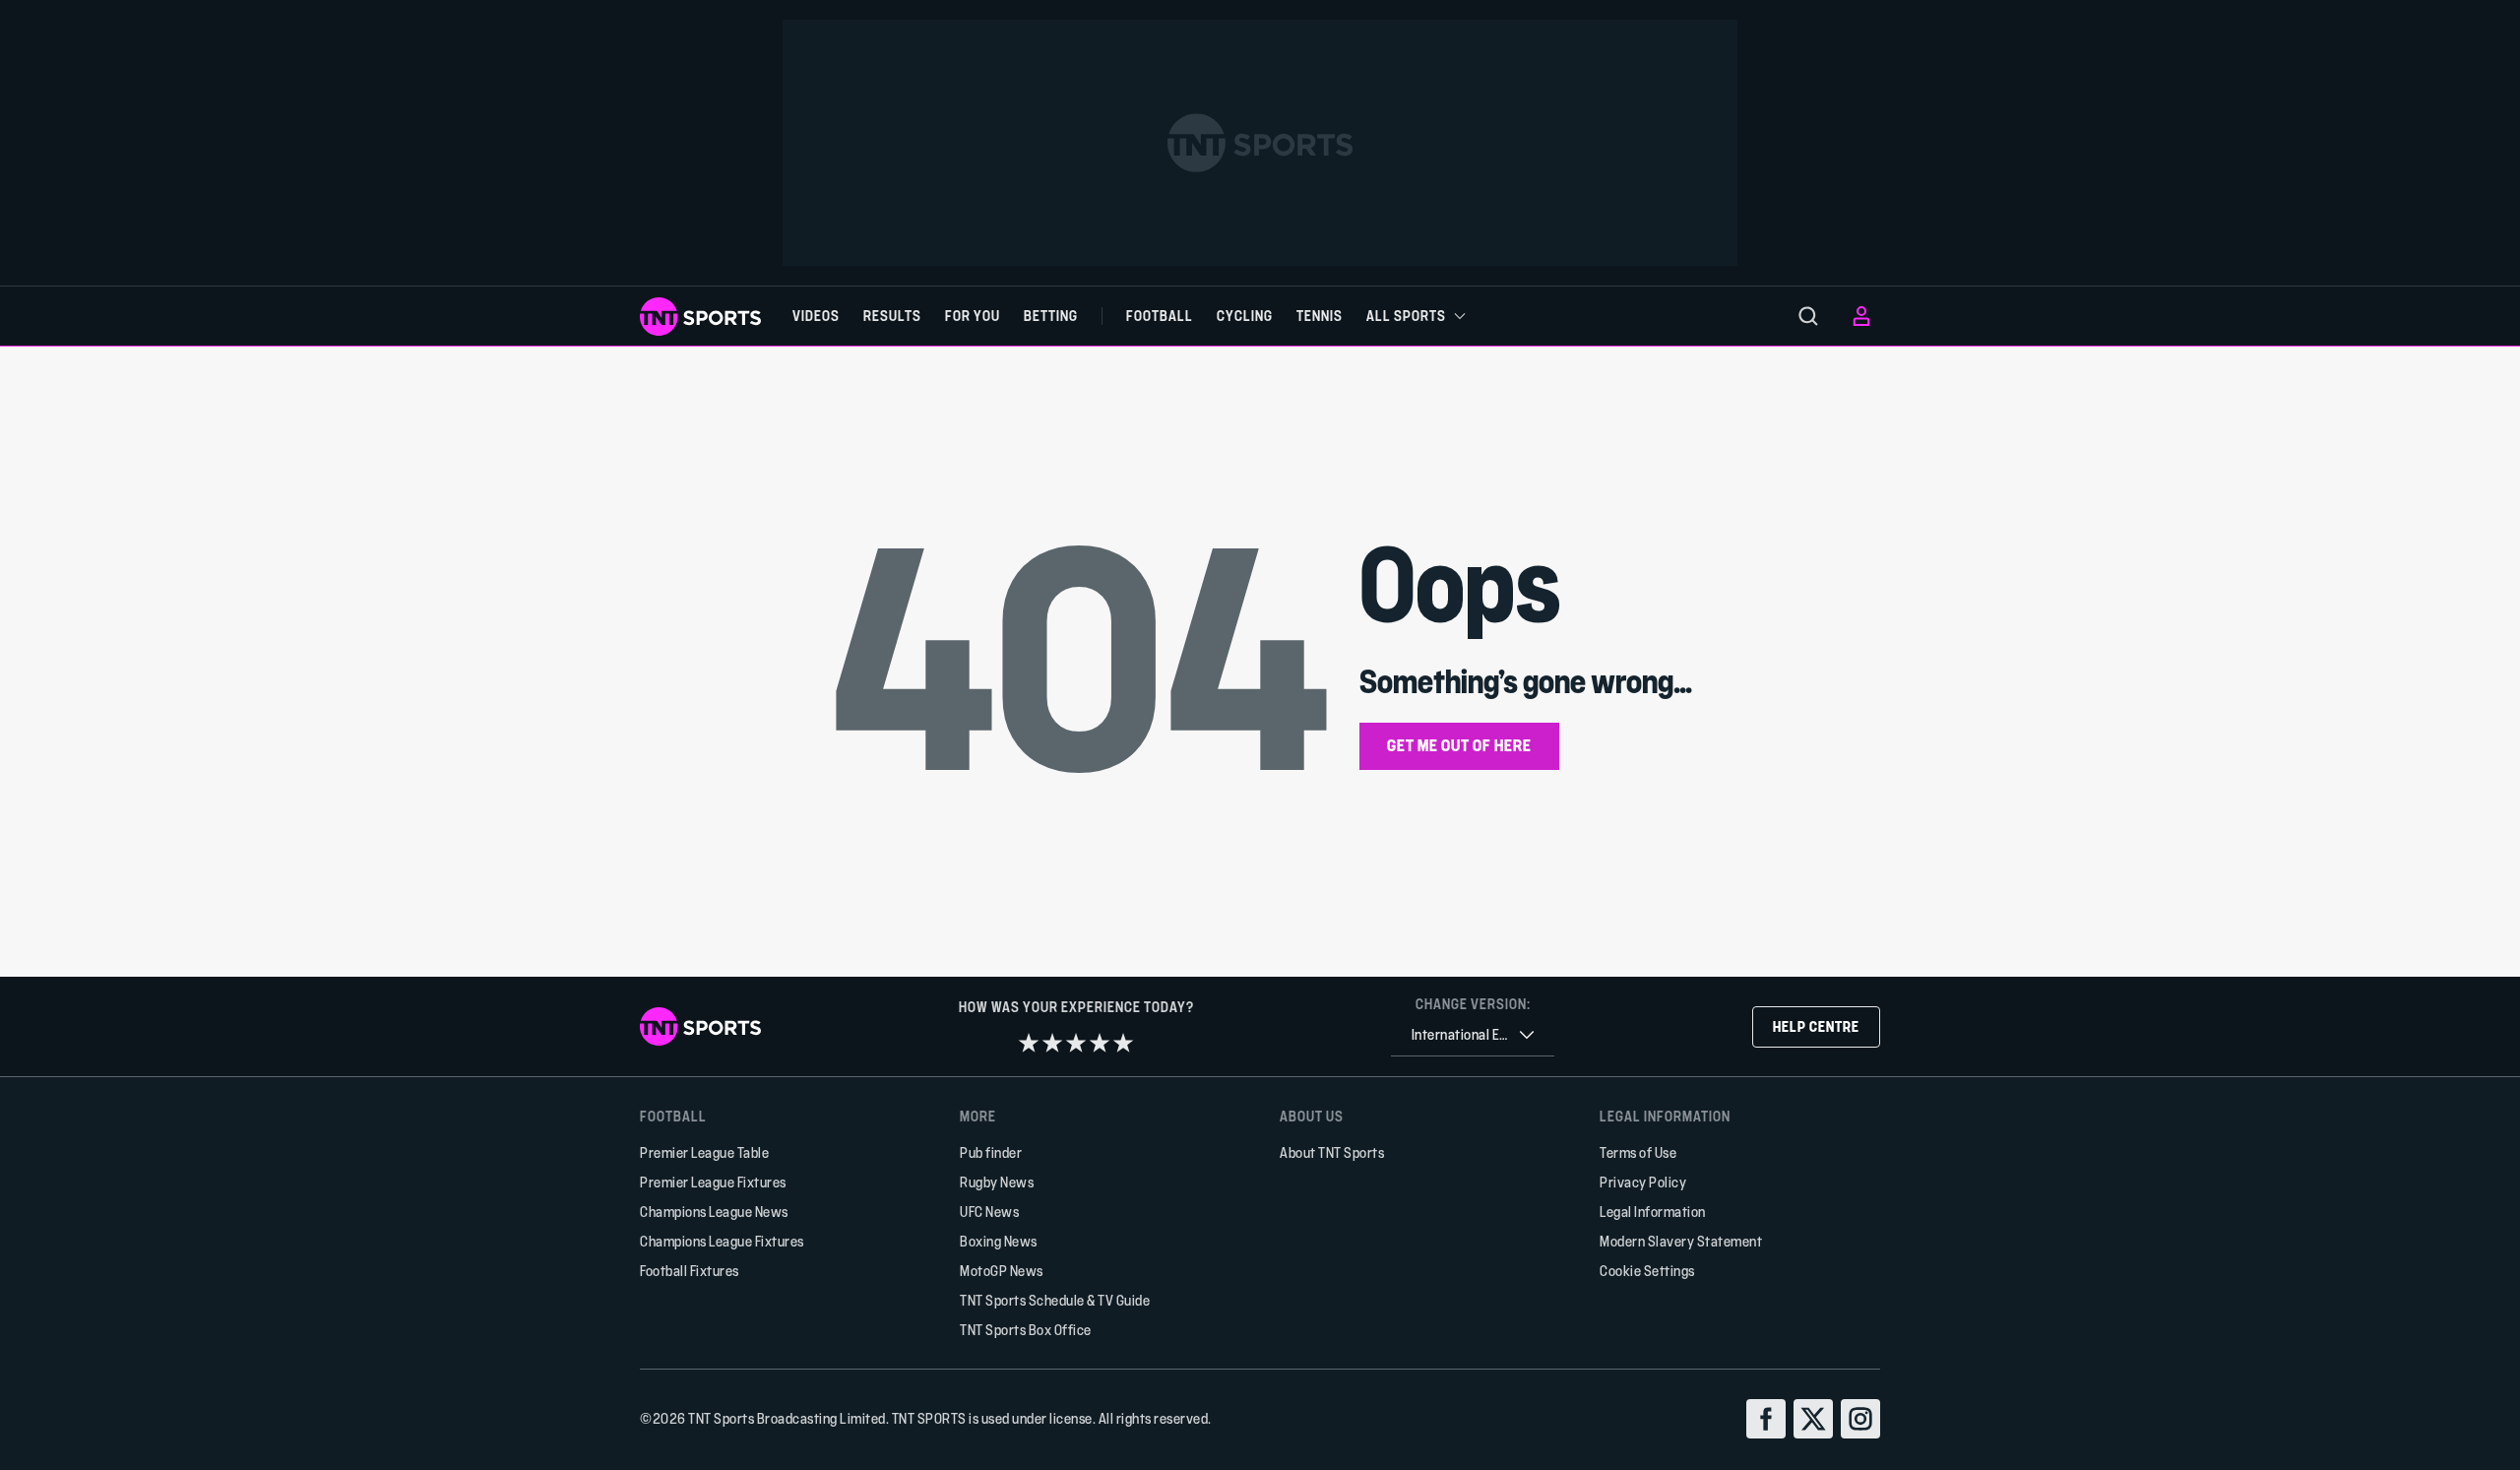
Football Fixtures (690, 1271)
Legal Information (1653, 1212)
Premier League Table (704, 1152)
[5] (1123, 1043)
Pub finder (991, 1152)
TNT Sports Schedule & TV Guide (1055, 1300)
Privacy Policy (1643, 1182)
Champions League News (714, 1212)
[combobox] (1473, 1035)
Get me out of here (1459, 745)
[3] (1076, 1043)
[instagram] (1860, 1419)
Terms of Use (1638, 1152)
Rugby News (997, 1182)
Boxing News (999, 1241)
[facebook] (1766, 1419)
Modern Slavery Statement (1681, 1241)
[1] (1029, 1043)
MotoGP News (1002, 1271)
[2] (1052, 1043)
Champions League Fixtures (722, 1241)
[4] (1100, 1043)
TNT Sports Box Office (1026, 1330)
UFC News (989, 1212)
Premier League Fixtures (713, 1182)
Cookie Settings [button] (1647, 1271)
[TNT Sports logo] (700, 317)
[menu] (1808, 316)
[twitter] (1813, 1419)
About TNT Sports (1332, 1152)
